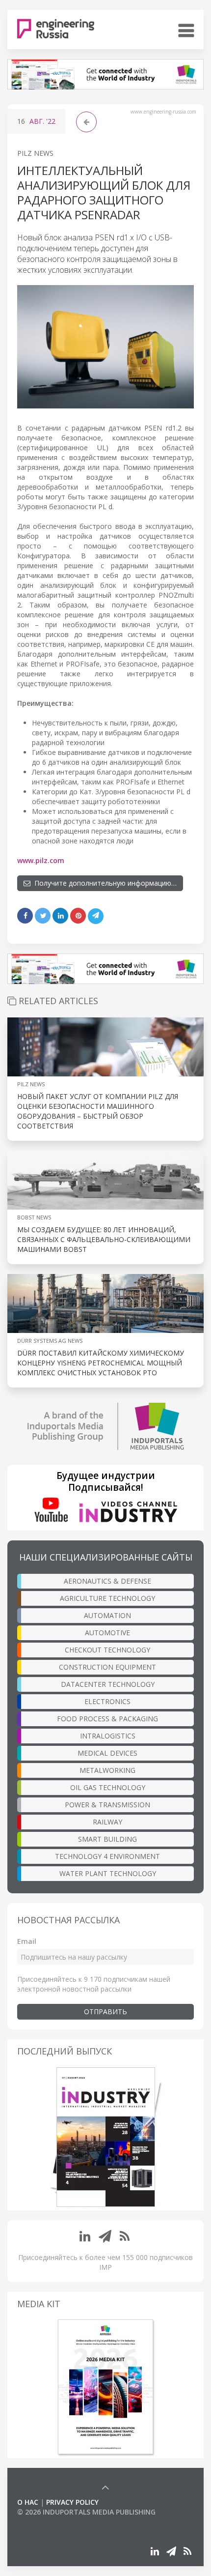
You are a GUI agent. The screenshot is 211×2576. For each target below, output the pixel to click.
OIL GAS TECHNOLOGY (108, 1787)
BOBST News (34, 1217)
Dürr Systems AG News (50, 1341)
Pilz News (35, 153)
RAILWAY (107, 1822)
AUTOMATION (107, 1615)
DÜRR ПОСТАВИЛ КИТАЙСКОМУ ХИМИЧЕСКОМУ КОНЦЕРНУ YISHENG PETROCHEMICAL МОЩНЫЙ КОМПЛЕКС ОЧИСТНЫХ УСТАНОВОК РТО (101, 1363)
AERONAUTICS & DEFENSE (107, 1581)
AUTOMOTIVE (107, 1633)
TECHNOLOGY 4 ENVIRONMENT (107, 1856)
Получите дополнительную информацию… (104, 883)
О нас (28, 2502)
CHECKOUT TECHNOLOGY (107, 1650)
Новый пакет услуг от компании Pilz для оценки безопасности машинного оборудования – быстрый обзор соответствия (98, 1111)
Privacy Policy (72, 2502)
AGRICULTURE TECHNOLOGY (107, 1598)
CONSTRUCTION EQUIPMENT (107, 1667)
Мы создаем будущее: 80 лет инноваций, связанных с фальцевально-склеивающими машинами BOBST (104, 1239)
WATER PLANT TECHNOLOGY (108, 1873)
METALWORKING (107, 1770)
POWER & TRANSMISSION (107, 1805)
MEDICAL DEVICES (107, 1753)
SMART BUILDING (107, 1839)
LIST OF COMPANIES (51, 2522)
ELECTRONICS (107, 1701)
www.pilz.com (41, 860)
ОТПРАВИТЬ (105, 2012)
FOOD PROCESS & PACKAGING (107, 1719)
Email (27, 1941)
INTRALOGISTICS (108, 1736)
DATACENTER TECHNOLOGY (108, 1684)
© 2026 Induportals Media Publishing (86, 2512)
